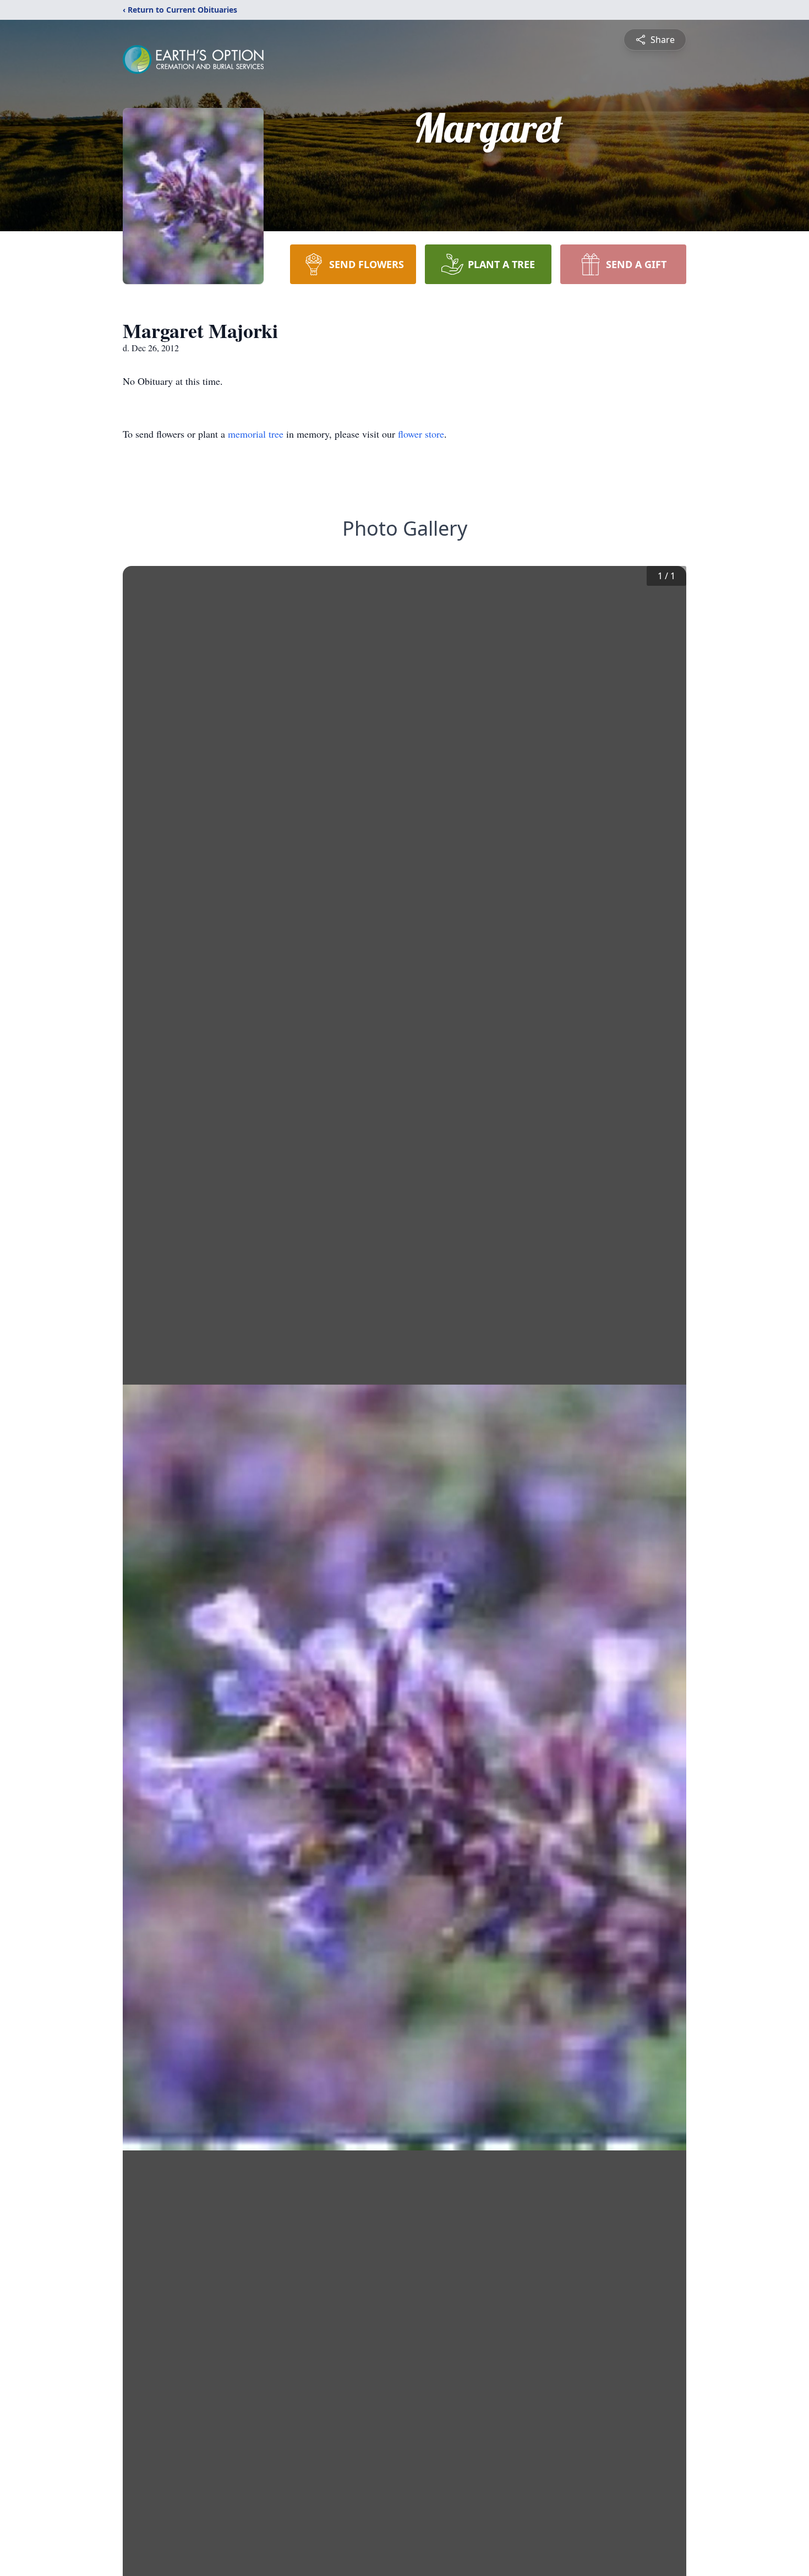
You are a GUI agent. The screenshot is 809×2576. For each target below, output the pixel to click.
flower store (421, 434)
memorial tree (256, 434)
